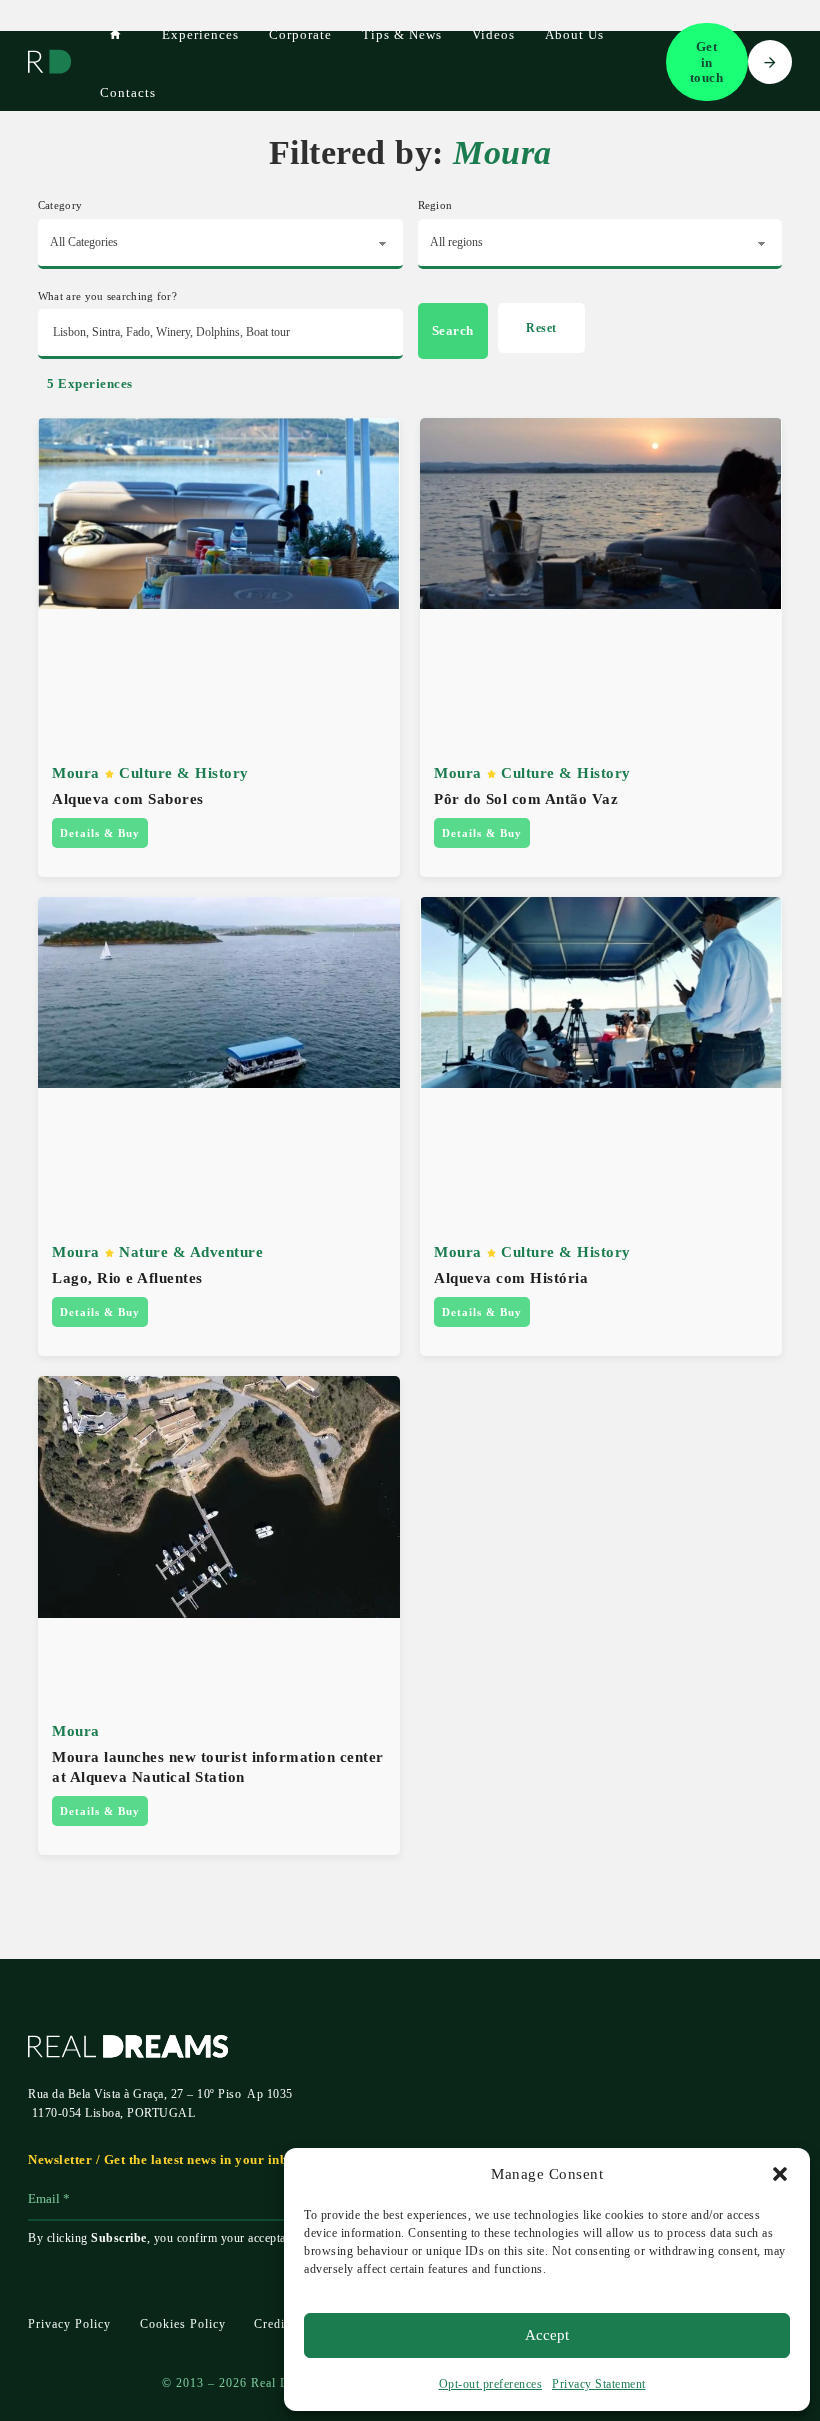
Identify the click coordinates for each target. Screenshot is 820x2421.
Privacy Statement (599, 2384)
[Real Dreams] (49, 62)
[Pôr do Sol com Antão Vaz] (601, 511)
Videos (493, 34)
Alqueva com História (511, 1277)
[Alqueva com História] (601, 990)
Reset (541, 328)
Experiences (200, 34)
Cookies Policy (183, 2324)
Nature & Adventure (191, 1251)
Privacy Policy (69, 2324)
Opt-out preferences (491, 2384)
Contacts (128, 92)
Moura (76, 772)
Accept (547, 2335)
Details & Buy (100, 833)
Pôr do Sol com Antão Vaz (526, 798)
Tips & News (402, 34)
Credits (274, 2324)
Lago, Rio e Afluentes (127, 1277)
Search (453, 330)
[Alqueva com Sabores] (219, 511)
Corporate (300, 34)
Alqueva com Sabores (128, 798)
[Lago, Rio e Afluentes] (219, 990)
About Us (574, 34)
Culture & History (184, 772)
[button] (780, 2174)
